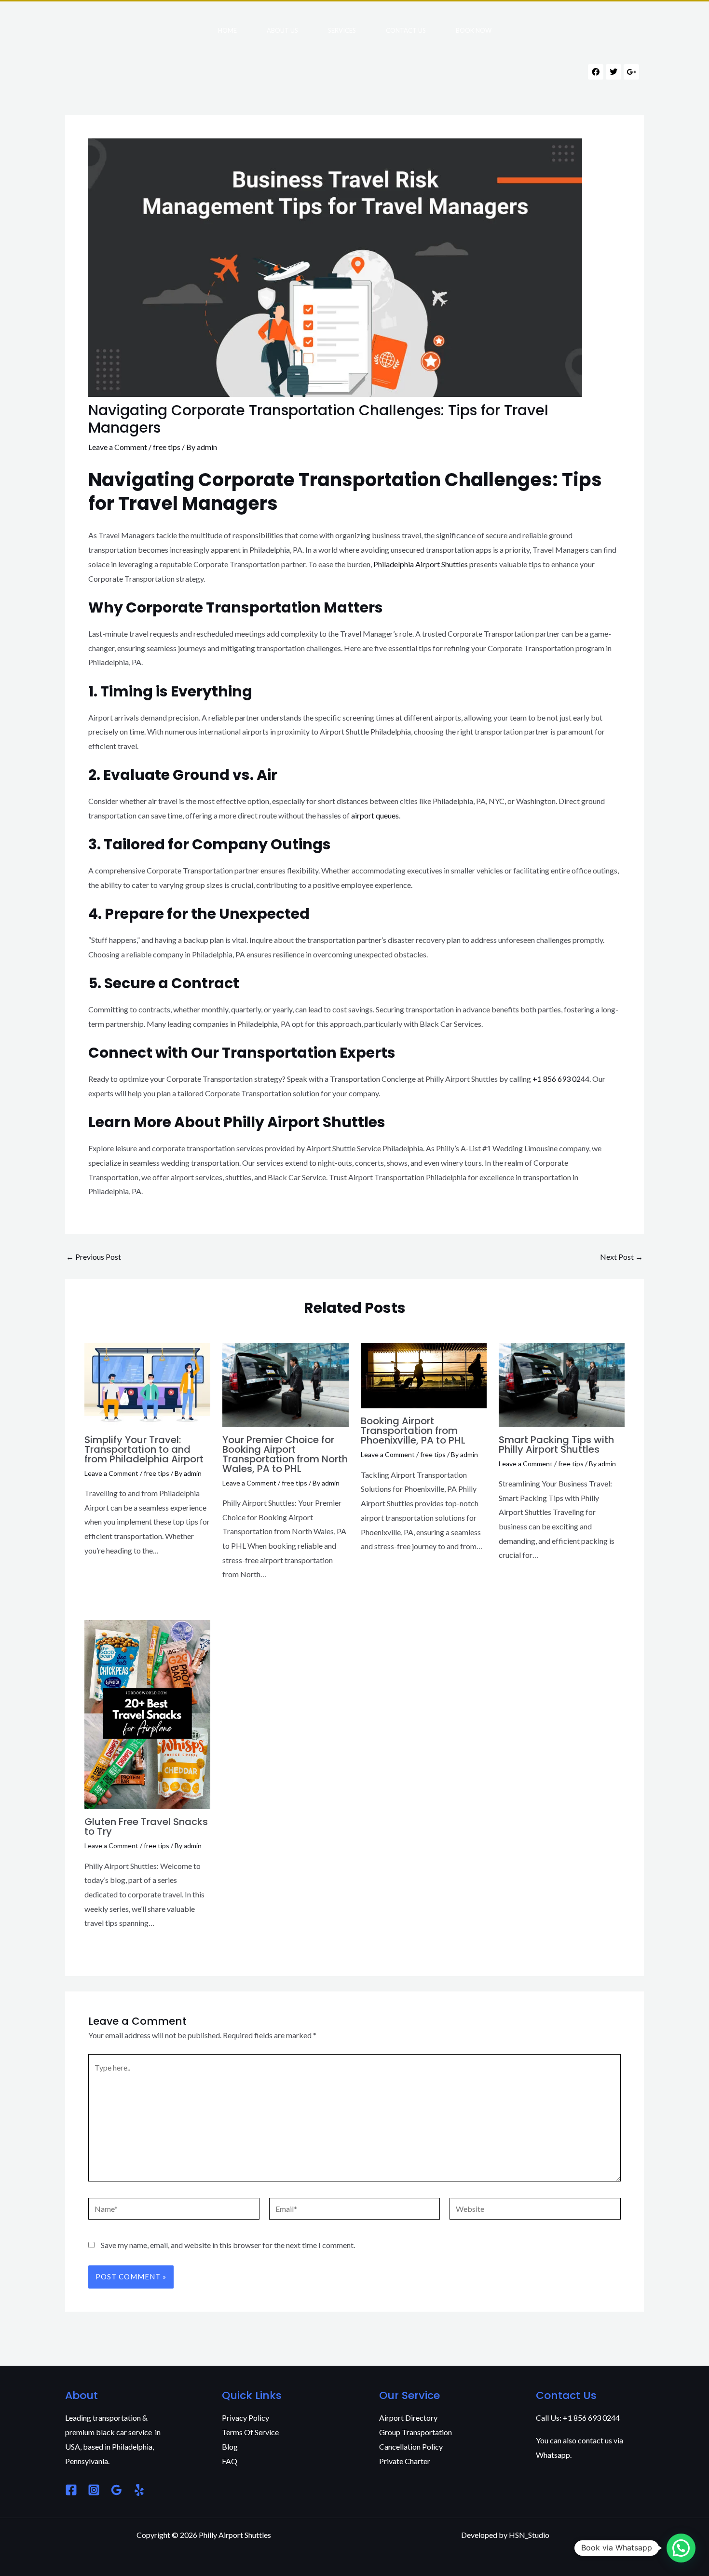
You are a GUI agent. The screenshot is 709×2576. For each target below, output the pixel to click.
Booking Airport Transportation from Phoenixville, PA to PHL (413, 1431)
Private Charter (405, 2461)
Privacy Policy (245, 2418)
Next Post (621, 1257)
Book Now (474, 30)
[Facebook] (71, 2490)
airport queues (375, 815)
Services (342, 30)
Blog (230, 2447)
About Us (282, 30)
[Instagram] (94, 2490)
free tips (167, 447)
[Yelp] (139, 2490)
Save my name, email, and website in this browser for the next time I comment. (228, 2245)
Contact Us (406, 30)
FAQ (230, 2461)
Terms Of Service (250, 2432)
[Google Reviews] (116, 2490)
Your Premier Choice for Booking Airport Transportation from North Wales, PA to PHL (285, 1454)
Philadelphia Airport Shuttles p (423, 564)
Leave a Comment (118, 447)
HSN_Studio (529, 2535)
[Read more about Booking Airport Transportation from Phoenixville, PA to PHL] (424, 1374)
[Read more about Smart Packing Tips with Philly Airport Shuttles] (562, 1384)
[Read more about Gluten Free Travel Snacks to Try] (147, 1713)
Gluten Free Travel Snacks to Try (146, 1826)
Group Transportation (416, 2432)
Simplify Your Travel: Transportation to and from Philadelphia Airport (144, 1449)
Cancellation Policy (411, 2447)
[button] (681, 2548)
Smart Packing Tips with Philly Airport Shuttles (556, 1445)
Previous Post (94, 1257)
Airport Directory (408, 2418)
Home (227, 30)
